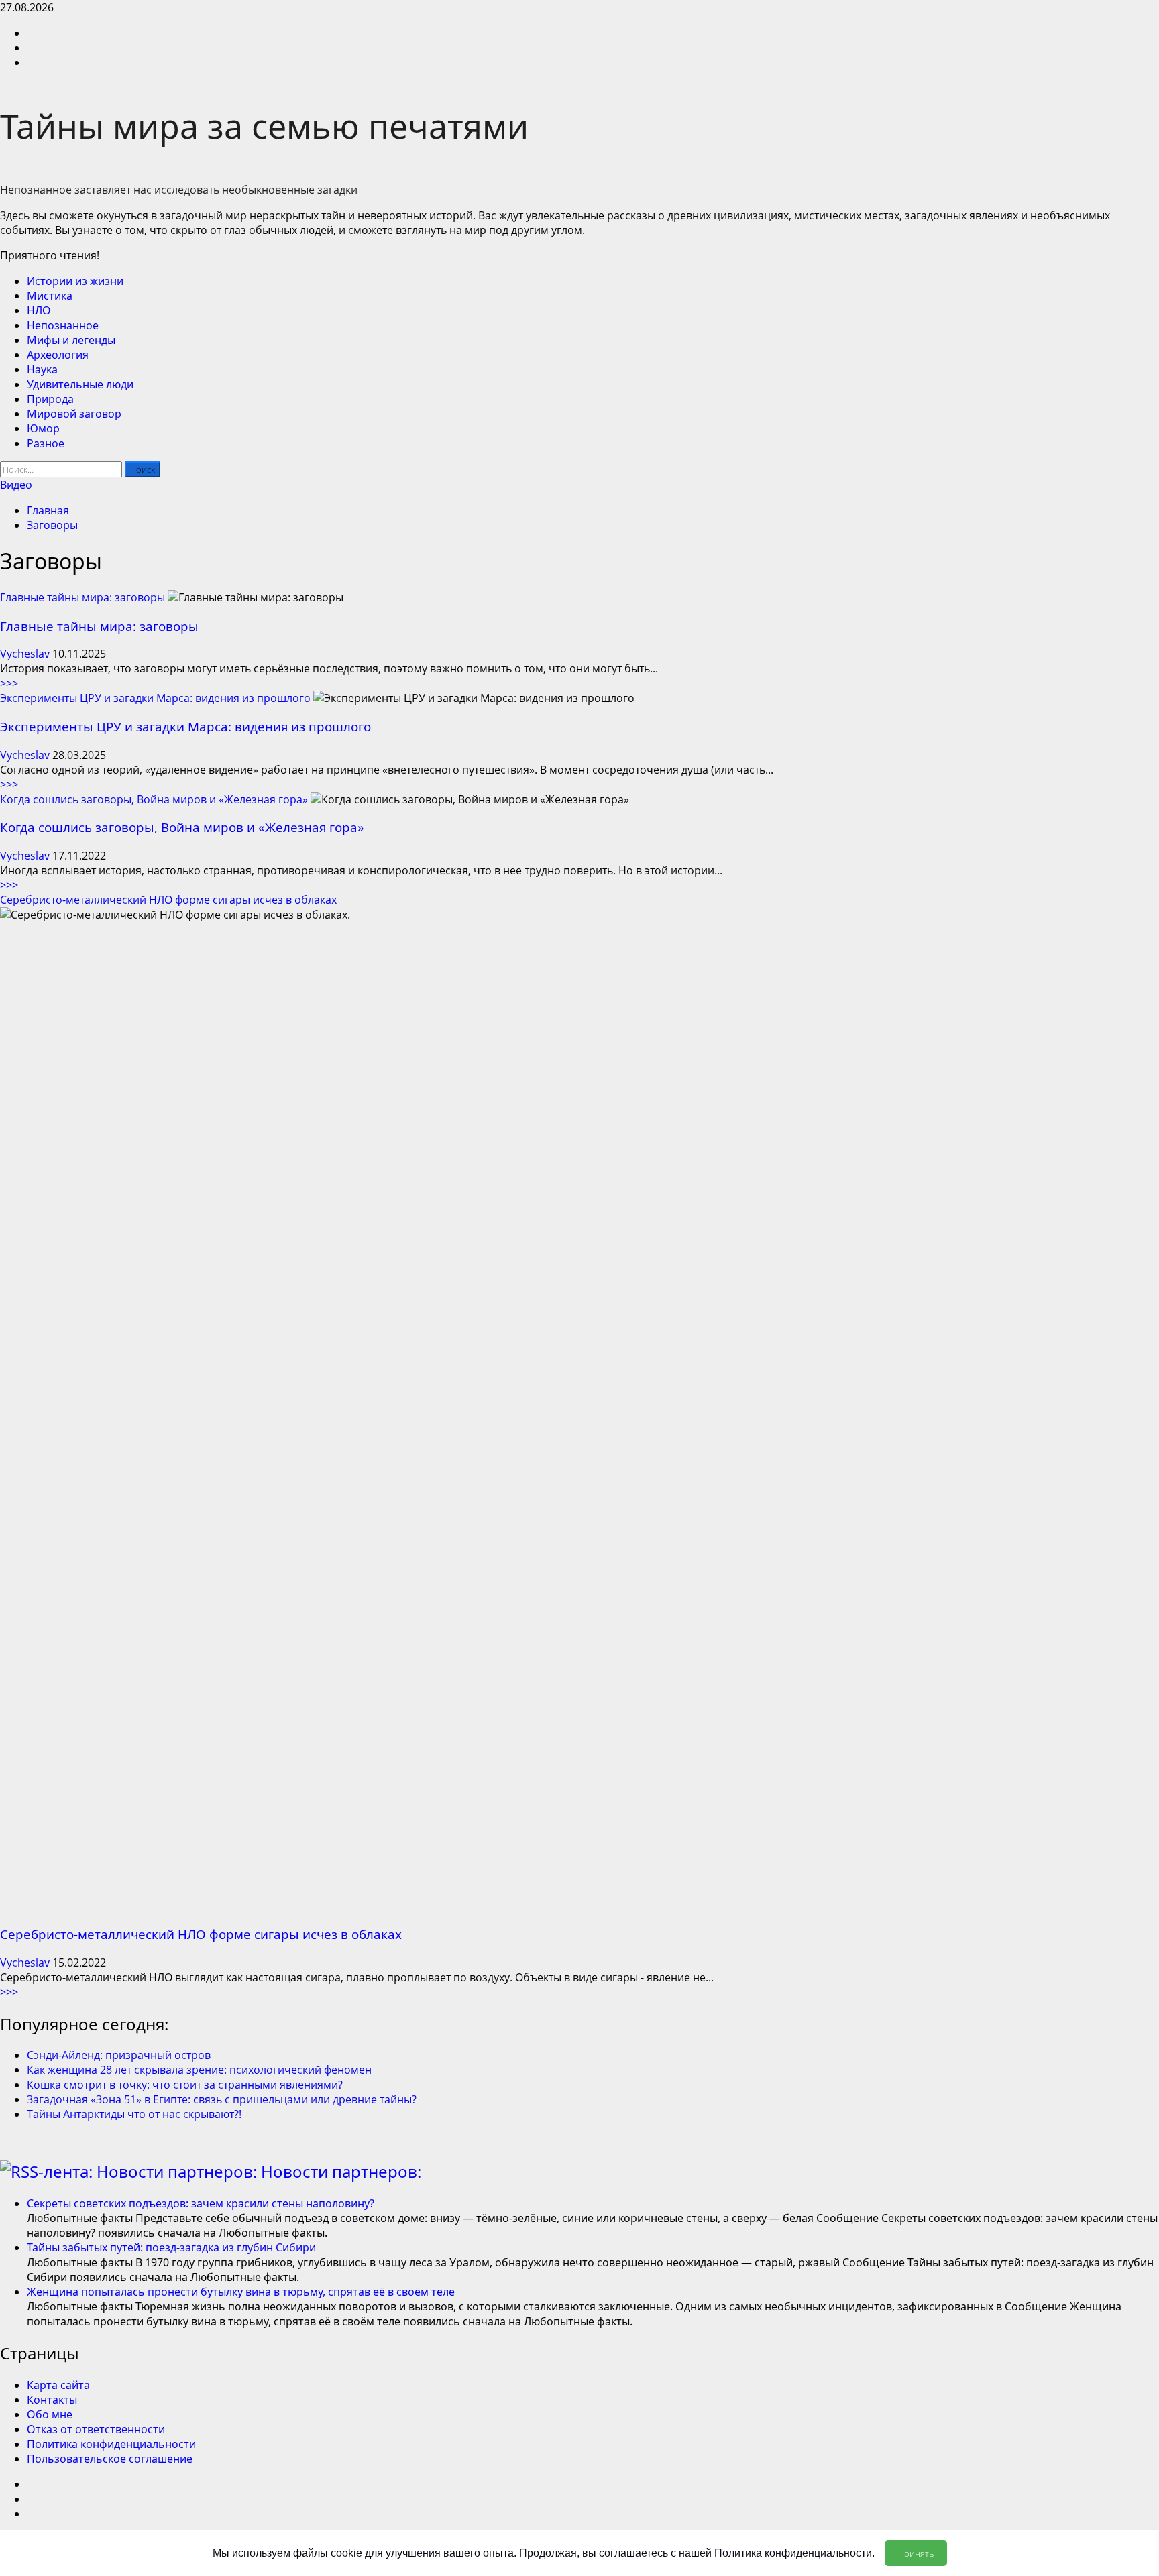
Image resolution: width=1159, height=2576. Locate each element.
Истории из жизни (75, 281)
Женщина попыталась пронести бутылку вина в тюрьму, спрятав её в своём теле (241, 2292)
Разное (46, 443)
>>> (9, 683)
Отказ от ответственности (96, 2429)
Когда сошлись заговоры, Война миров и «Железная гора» (154, 799)
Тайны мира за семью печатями (264, 126)
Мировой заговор (74, 414)
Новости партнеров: (341, 2171)
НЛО (39, 310)
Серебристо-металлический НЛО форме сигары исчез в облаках (168, 900)
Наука (42, 369)
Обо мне (50, 2414)
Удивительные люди (80, 384)
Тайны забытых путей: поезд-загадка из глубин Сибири (171, 2247)
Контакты (52, 2400)
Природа (50, 399)
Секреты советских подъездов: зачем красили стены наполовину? (201, 2203)
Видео (16, 485)
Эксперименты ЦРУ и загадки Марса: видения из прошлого (155, 698)
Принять (916, 2553)
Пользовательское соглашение (110, 2459)
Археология (58, 355)
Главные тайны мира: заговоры (82, 597)
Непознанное (63, 325)
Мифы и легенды (71, 340)
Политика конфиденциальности (111, 2444)
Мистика (50, 296)
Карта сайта (58, 2385)
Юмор (43, 428)
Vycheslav (26, 654)
